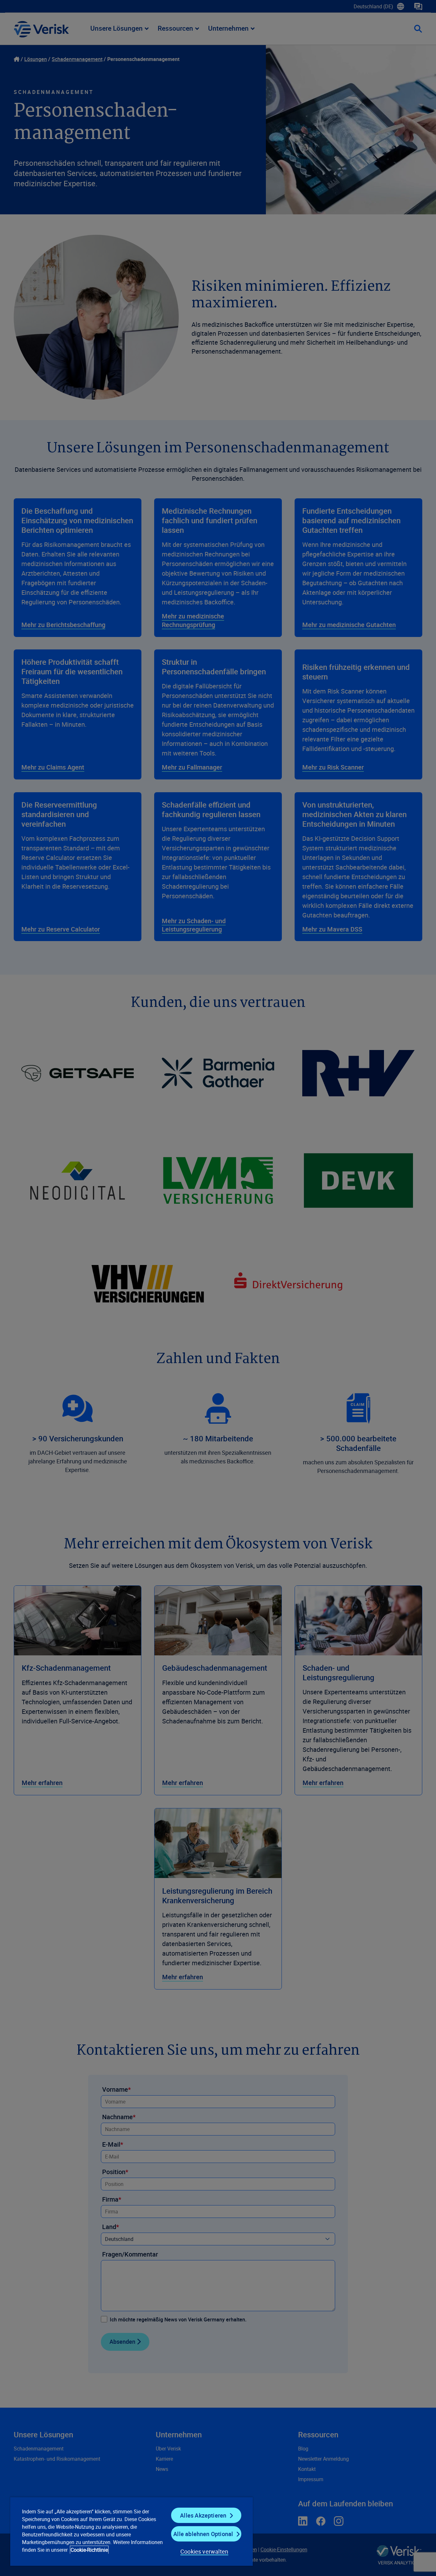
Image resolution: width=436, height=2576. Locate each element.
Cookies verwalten (204, 2551)
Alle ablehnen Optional (203, 2534)
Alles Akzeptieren (203, 2515)
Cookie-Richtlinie (89, 2550)
